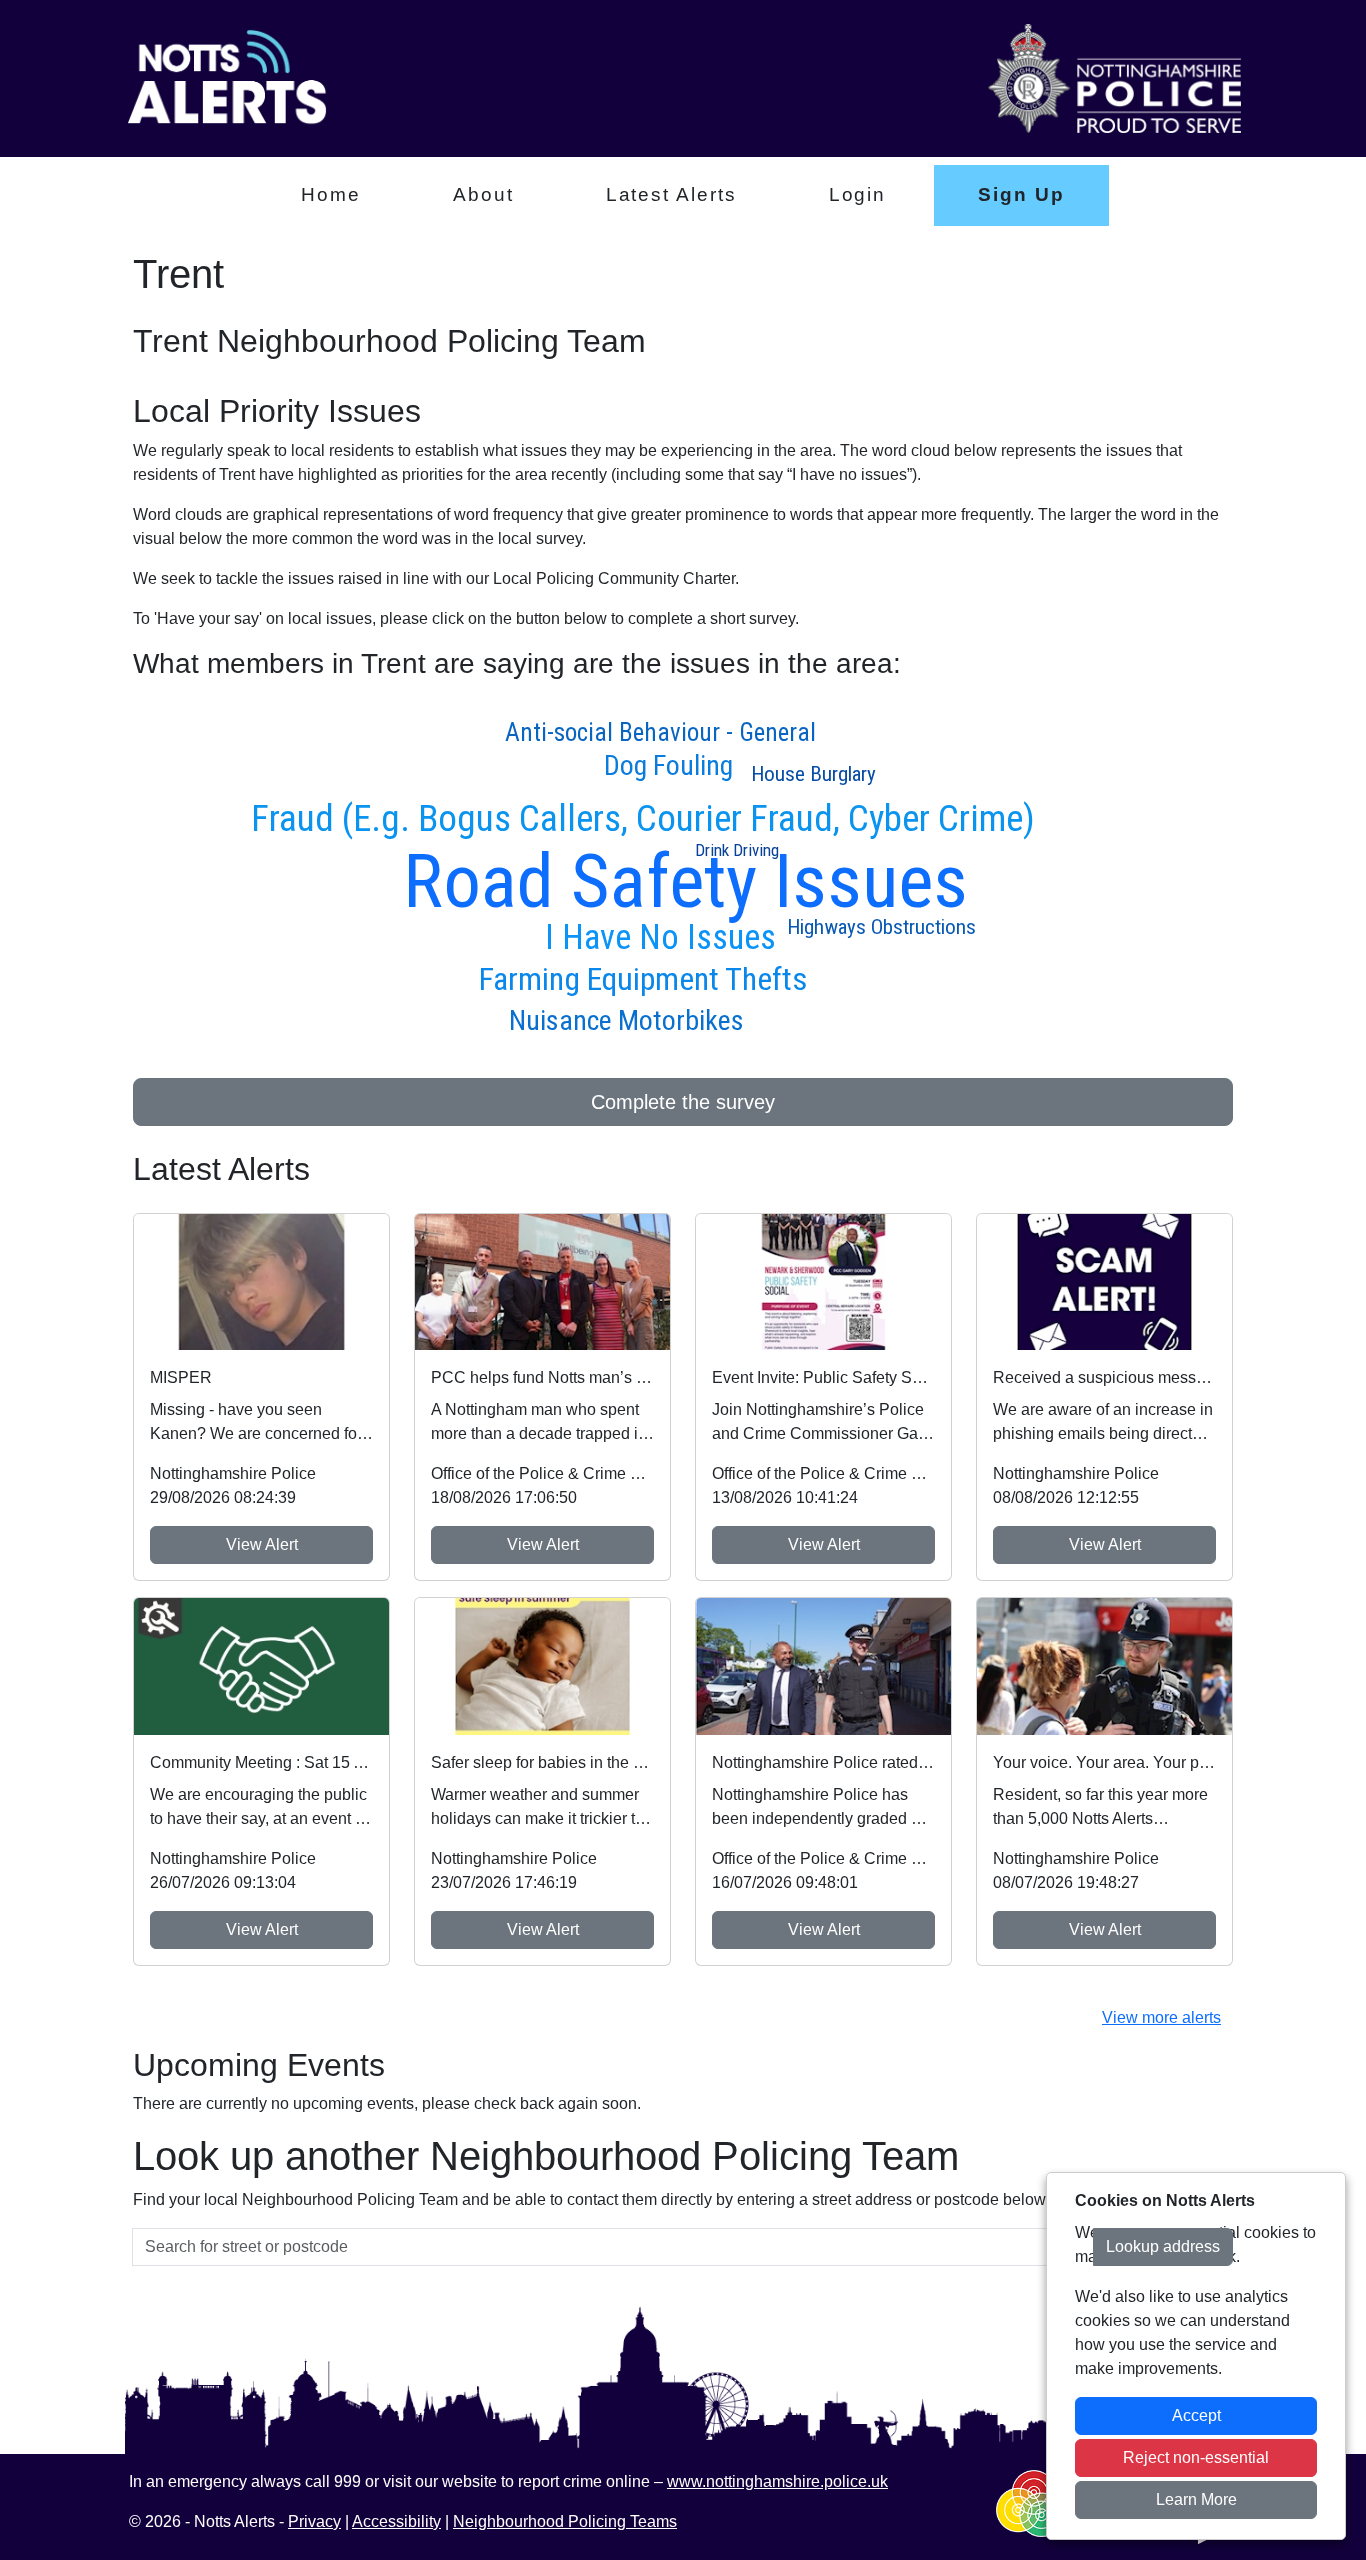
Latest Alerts (671, 194)
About (483, 194)
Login (858, 194)
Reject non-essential (1196, 2457)
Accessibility (396, 2521)
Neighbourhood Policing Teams (565, 2521)
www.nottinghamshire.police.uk (777, 2481)
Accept (1196, 2415)
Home (331, 194)
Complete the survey (683, 1102)
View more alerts (1161, 2017)
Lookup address (1163, 2246)
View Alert (262, 1544)
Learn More (1196, 2499)
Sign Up (1021, 194)
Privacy (314, 2521)
